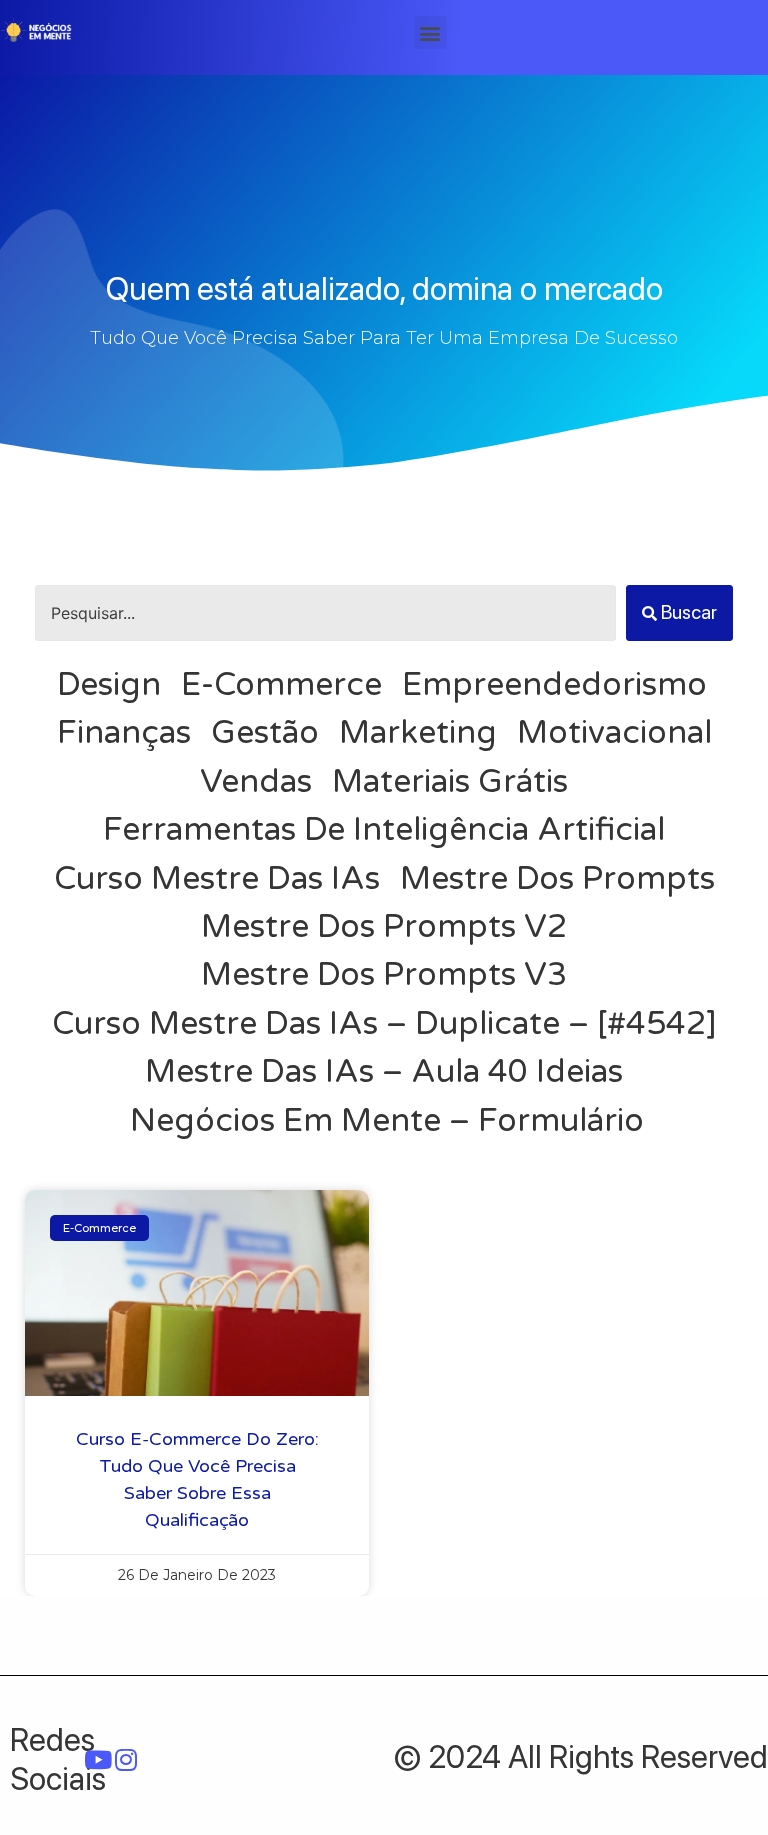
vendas (256, 782)
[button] (430, 32)
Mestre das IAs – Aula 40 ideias (384, 1072)
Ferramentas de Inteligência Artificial (384, 830)
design (109, 685)
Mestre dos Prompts (557, 879)
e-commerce (281, 685)
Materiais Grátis (450, 782)
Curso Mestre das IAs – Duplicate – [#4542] (384, 1024)
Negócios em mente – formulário (387, 1121)
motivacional (614, 733)
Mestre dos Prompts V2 (384, 927)
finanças (124, 733)
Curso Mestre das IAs (217, 879)
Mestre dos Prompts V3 (384, 975)
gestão (265, 733)
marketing (418, 733)
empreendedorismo (554, 685)
